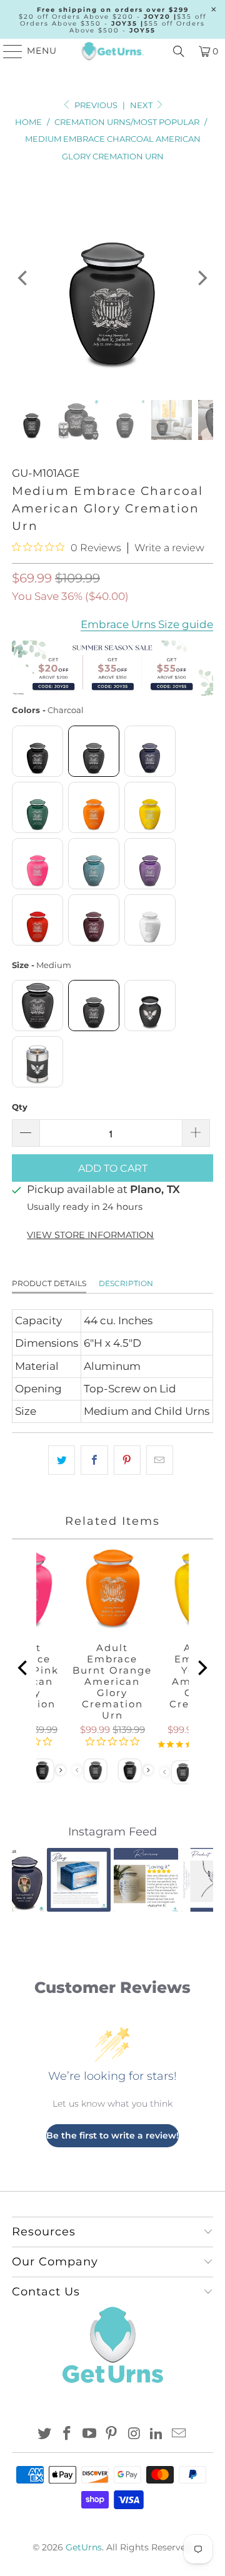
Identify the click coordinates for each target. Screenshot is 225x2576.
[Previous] (24, 278)
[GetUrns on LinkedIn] (157, 2434)
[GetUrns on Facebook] (67, 2434)
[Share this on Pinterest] (127, 1460)
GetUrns (84, 2547)
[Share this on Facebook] (94, 1460)
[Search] (179, 51)
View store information (90, 1235)
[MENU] (7, 51)
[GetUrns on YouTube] (89, 2434)
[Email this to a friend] (160, 1460)
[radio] (37, 751)
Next (142, 105)
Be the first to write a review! (112, 2135)
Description (126, 1283)
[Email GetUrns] (179, 2434)
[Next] (201, 278)
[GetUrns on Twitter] (45, 2434)
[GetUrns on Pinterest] (112, 2434)
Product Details (49, 1283)
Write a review (169, 548)
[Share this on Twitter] (62, 1460)
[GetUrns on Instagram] (134, 2434)
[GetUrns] (112, 51)
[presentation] (61, 1770)
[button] (29, 1880)
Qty (20, 1107)
